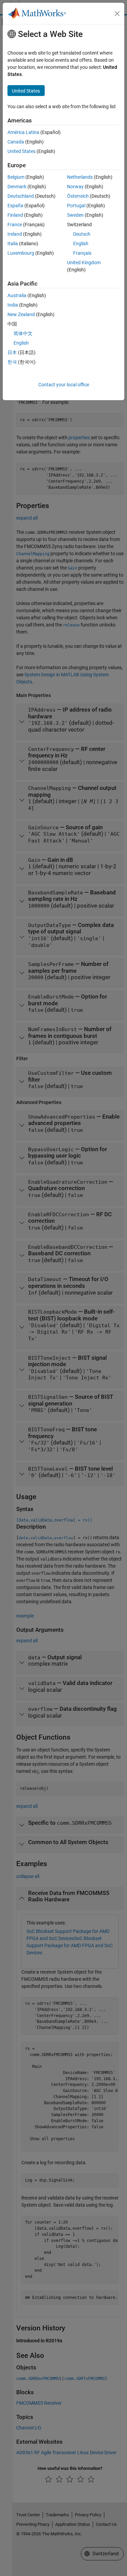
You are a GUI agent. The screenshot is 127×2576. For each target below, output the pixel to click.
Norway (75, 187)
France (15, 225)
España (15, 206)
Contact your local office (64, 385)
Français (82, 253)
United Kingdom (84, 263)
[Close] (117, 14)
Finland (15, 215)
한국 (12, 362)
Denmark (17, 187)
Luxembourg (21, 253)
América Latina (23, 132)
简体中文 (23, 333)
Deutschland (21, 196)
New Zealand (21, 314)
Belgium (16, 177)
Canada (16, 142)
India (13, 305)
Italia (13, 244)
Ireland (15, 234)
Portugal (76, 206)
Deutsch (82, 234)
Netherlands (80, 177)
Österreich (78, 196)
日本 (12, 352)
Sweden (75, 215)
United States (22, 151)
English (81, 244)
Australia (17, 295)
